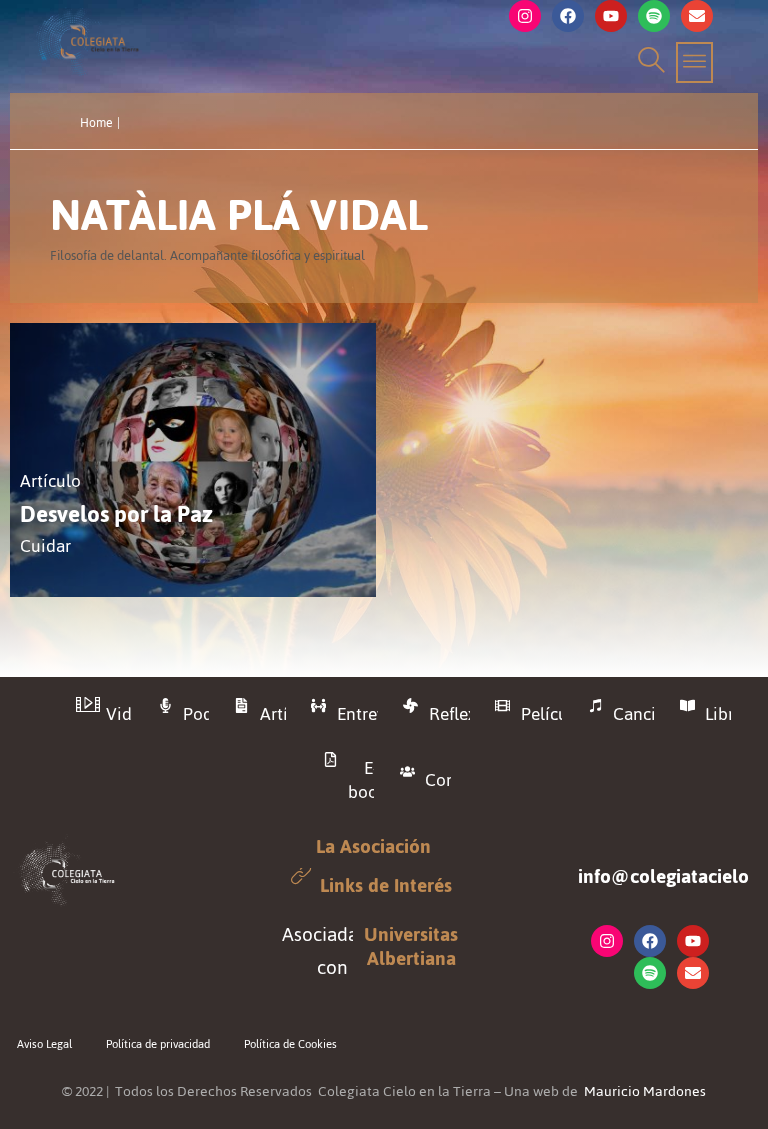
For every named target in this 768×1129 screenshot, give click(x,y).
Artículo (50, 481)
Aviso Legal (44, 1044)
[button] (648, 62)
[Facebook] (568, 16)
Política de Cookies (290, 1044)
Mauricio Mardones (645, 1091)
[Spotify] (654, 16)
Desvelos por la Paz (116, 514)
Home (96, 123)
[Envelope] (697, 16)
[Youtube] (611, 16)
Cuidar (45, 547)
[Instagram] (525, 16)
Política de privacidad (158, 1044)
